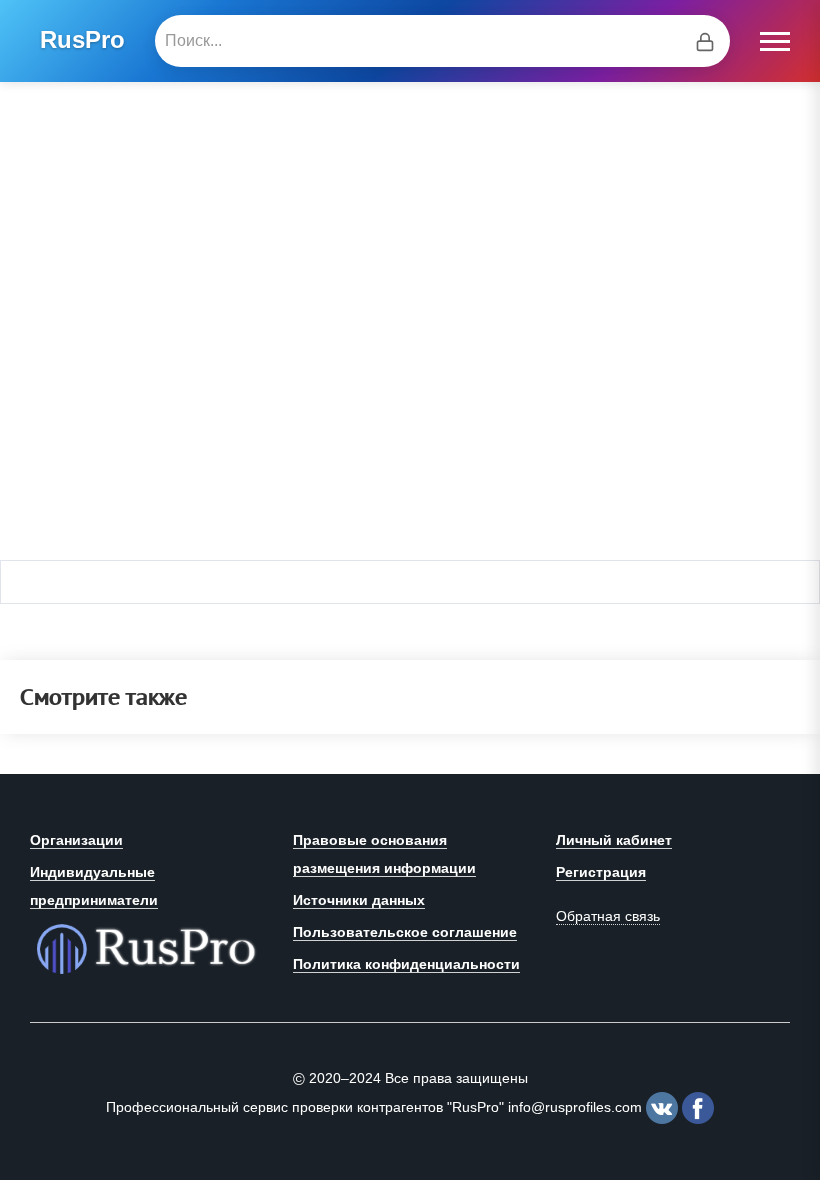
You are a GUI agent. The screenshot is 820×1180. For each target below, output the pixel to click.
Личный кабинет (614, 840)
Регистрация (601, 872)
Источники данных (359, 900)
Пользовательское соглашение (405, 932)
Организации (76, 840)
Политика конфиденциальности (406, 964)
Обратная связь (608, 916)
